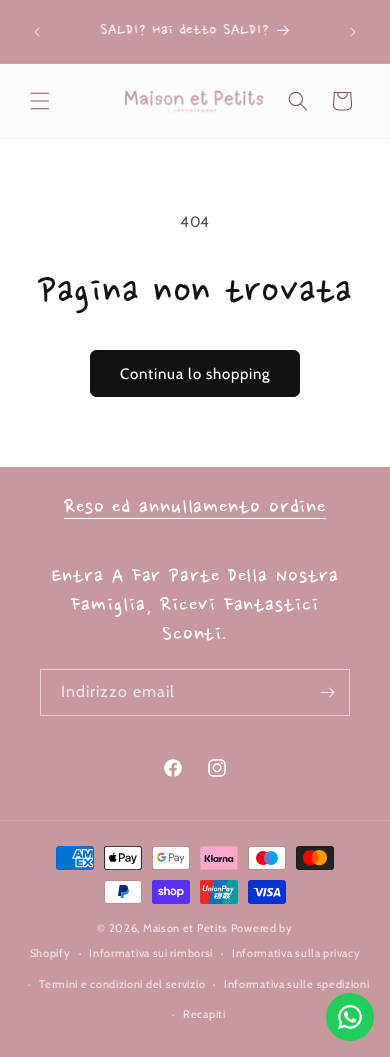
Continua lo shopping (195, 374)
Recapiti (204, 1014)
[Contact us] (350, 1017)
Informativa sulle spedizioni (297, 984)
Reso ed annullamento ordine (195, 508)
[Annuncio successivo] (353, 32)
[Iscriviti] (327, 692)
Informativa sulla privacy (296, 953)
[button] (40, 101)
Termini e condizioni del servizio (122, 984)
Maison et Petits (185, 928)
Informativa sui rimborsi (151, 953)
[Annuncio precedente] (37, 32)
